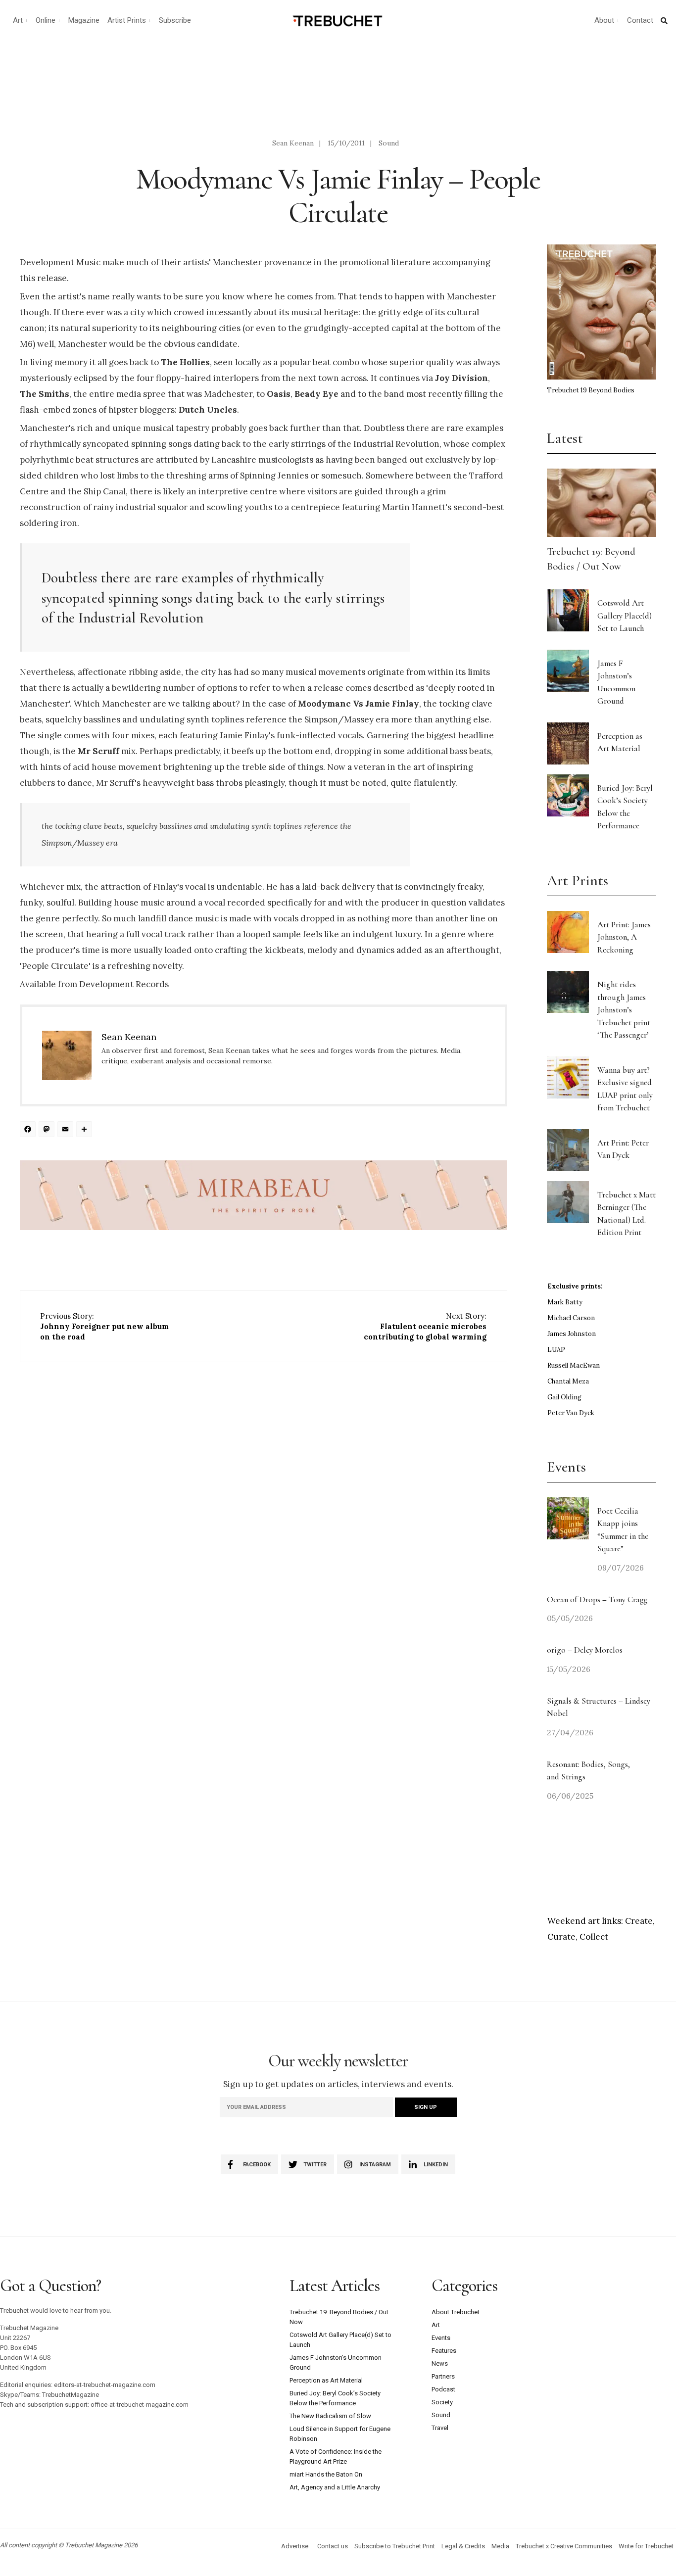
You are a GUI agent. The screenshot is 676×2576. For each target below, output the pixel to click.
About (604, 20)
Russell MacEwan (574, 1365)
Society (442, 2402)
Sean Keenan (293, 143)
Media (500, 2546)
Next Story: (425, 1326)
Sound (389, 143)
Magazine (84, 20)
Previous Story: (104, 1326)
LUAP (556, 1350)
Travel (440, 2428)
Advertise (295, 2546)
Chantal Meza (568, 1381)
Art (18, 20)
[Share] (86, 1130)
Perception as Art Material (326, 2380)
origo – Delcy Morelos (585, 1650)
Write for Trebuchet (646, 2546)
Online (46, 20)
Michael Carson (571, 1318)
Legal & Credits (463, 2546)
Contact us (333, 2546)
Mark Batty (565, 1302)
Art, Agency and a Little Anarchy (335, 2487)
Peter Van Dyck (571, 1413)
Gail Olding (564, 1397)
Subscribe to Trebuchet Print (395, 2546)
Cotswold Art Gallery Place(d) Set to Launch (625, 616)
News (440, 2363)
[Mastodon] (48, 1130)
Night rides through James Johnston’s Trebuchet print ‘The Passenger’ (624, 1010)
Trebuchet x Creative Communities (564, 2546)
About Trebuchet (456, 2312)
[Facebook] (29, 1130)
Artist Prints (127, 20)
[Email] (67, 1130)
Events (441, 2338)
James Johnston (572, 1334)
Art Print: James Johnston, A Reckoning (624, 937)
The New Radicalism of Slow (330, 2416)
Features (444, 2351)
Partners (443, 2376)
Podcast (443, 2389)
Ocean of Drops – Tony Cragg (597, 1599)
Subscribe (175, 20)
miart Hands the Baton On (326, 2474)
